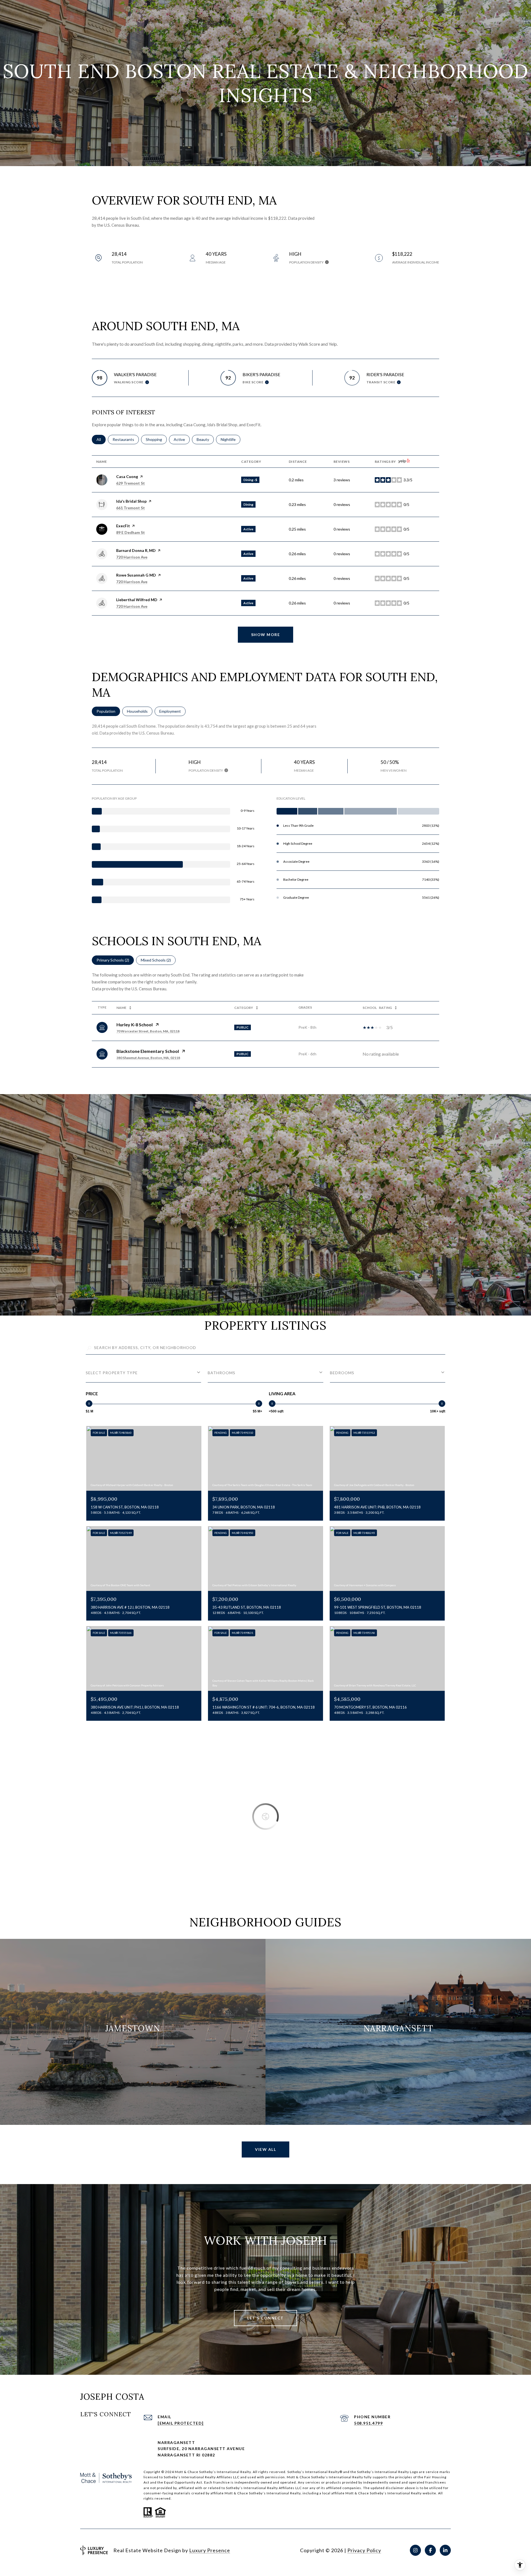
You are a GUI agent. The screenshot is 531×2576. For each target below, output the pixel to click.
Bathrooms (222, 1373)
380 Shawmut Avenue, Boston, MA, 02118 (148, 1058)
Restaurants (126, 439)
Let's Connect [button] (265, 2318)
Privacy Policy (364, 2550)
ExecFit (123, 526)
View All (265, 2149)
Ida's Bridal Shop (131, 501)
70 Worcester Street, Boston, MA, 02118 (148, 1031)
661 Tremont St (131, 508)
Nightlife (231, 439)
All (101, 439)
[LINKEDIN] (445, 2550)
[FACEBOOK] (430, 2550)
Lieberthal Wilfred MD (137, 600)
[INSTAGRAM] (415, 2550)
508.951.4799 (368, 2423)
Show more (266, 635)
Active (182, 439)
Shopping (156, 439)
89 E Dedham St (131, 532)
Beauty (205, 439)
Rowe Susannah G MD (136, 575)
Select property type (112, 1373)
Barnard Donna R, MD (136, 550)
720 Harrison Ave (132, 557)
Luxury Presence (210, 2550)
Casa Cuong (127, 476)
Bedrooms (342, 1373)
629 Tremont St (131, 483)
